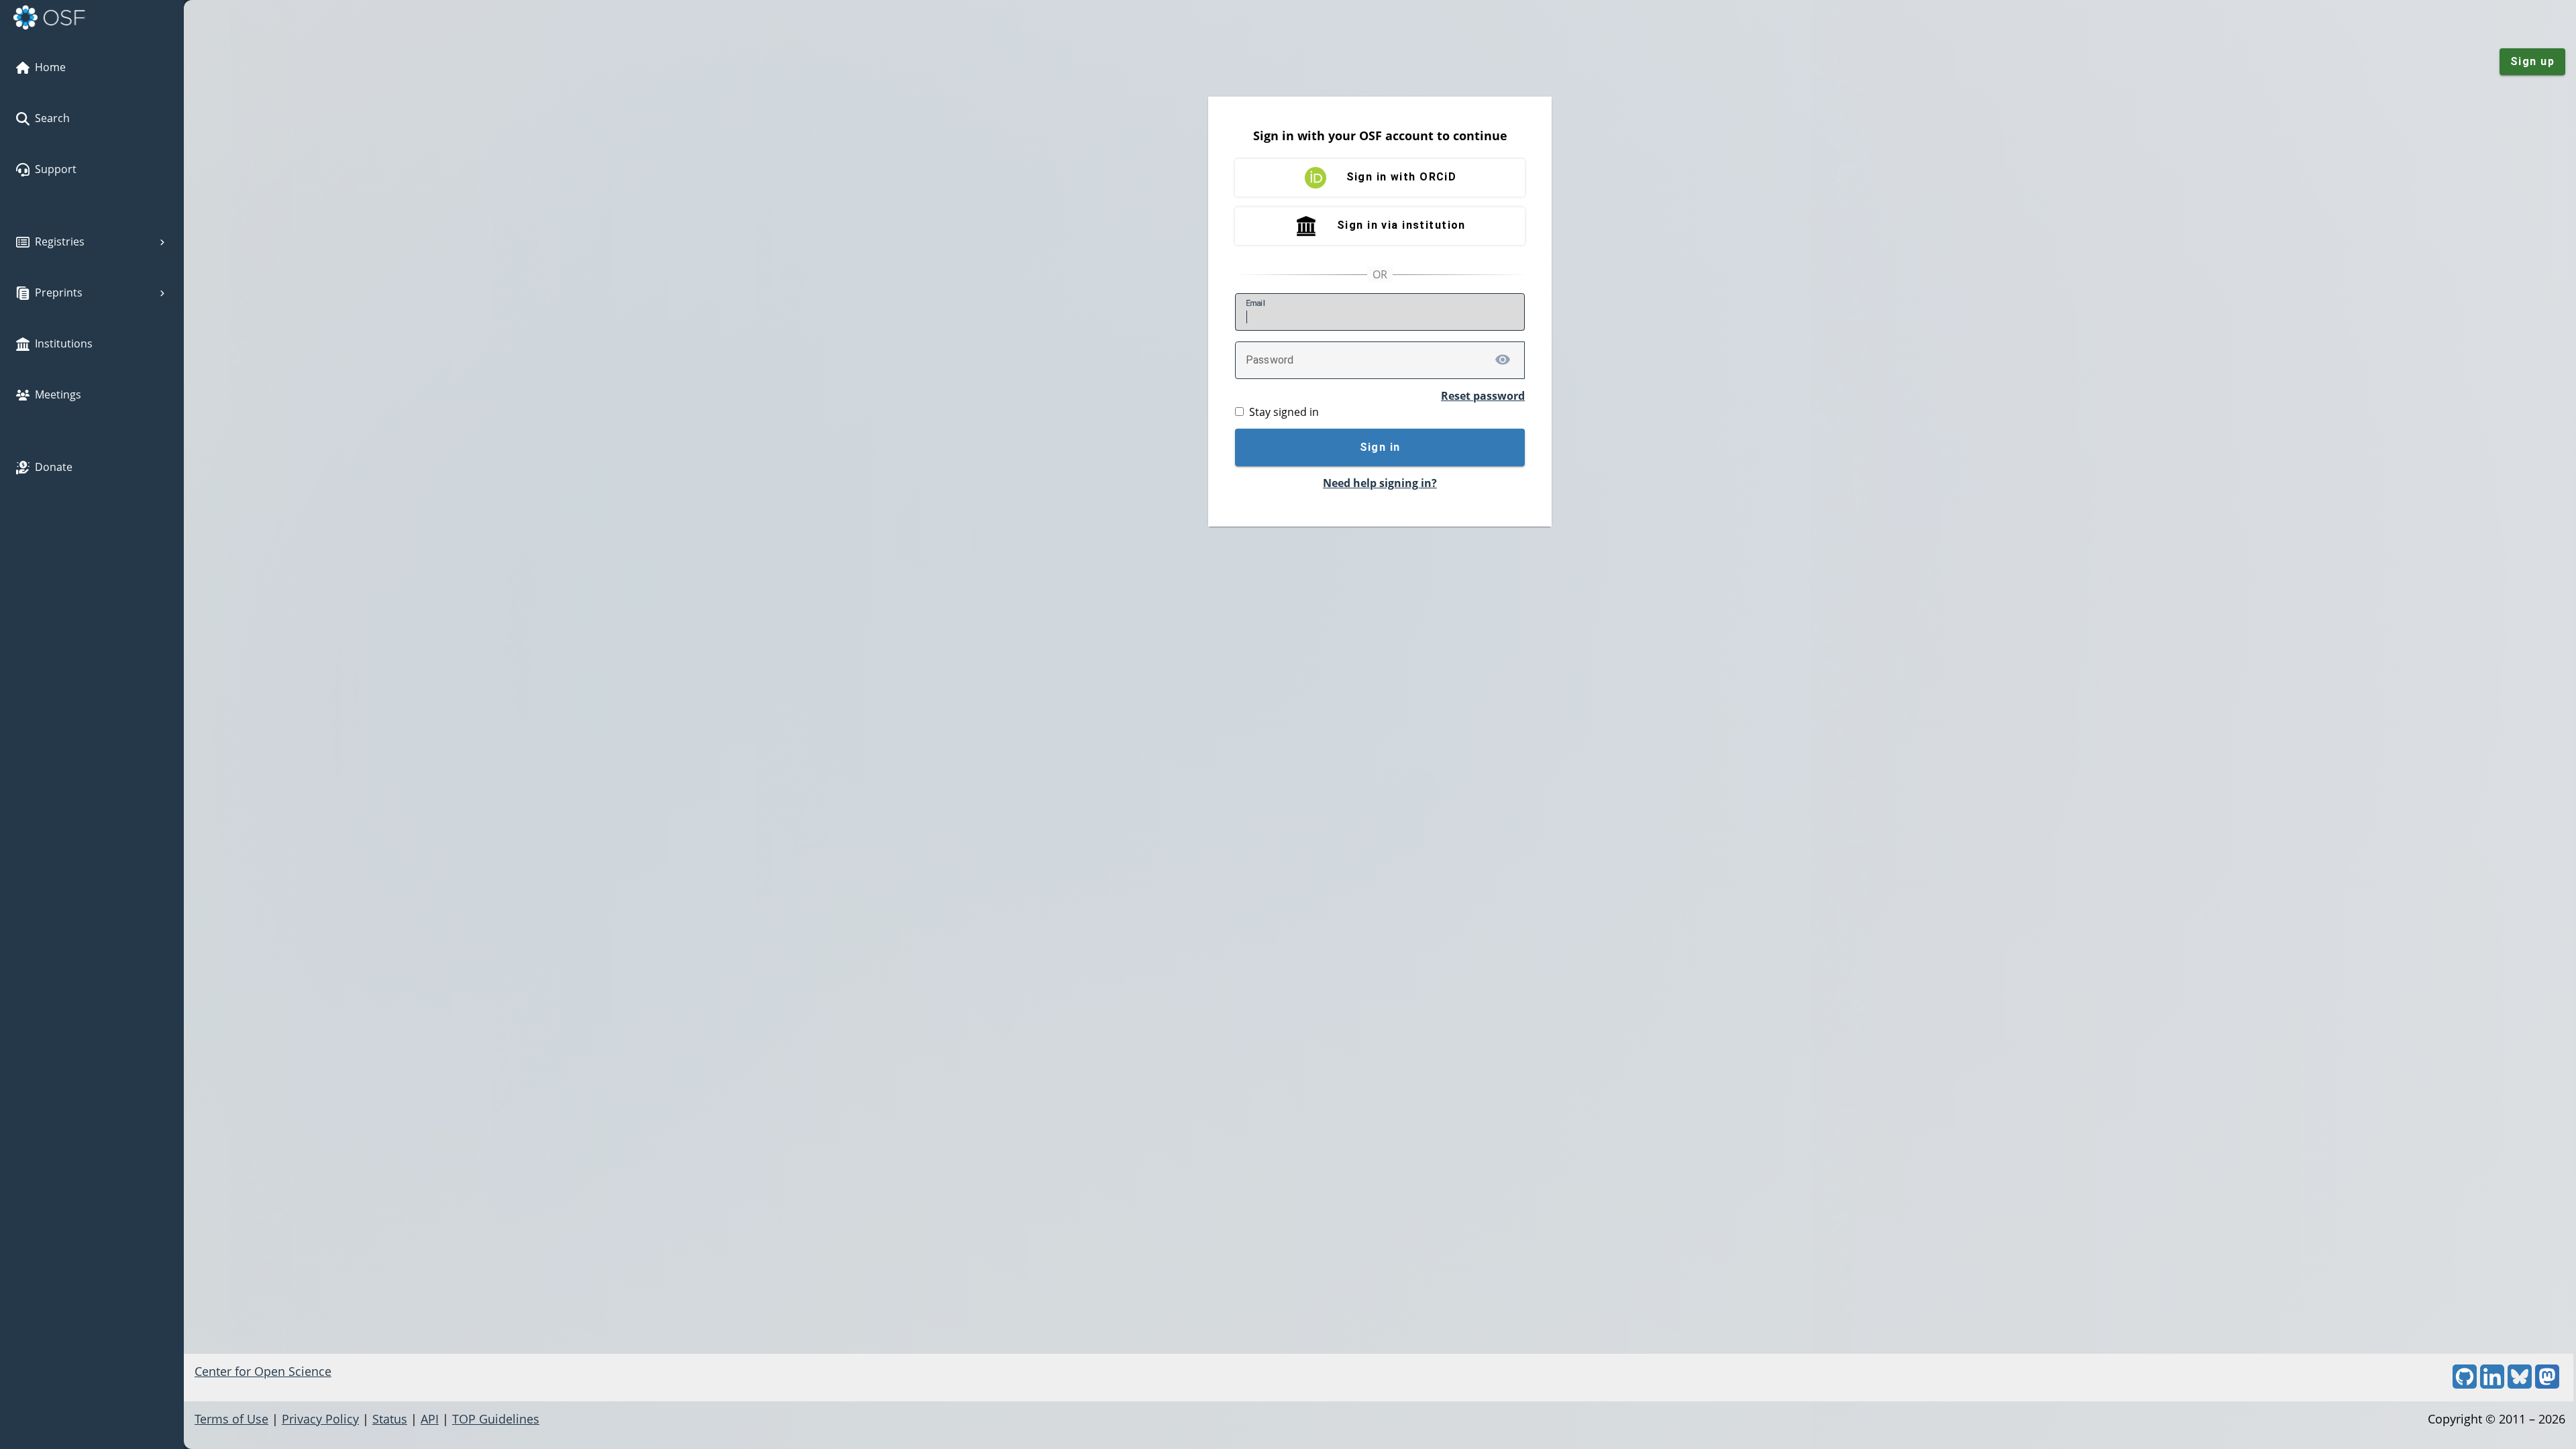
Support (56, 169)
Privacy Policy (320, 1419)
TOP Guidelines (496, 1419)
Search (52, 118)
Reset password (1483, 396)
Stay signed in (1284, 412)
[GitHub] (2465, 1384)
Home (50, 67)
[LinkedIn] (2492, 1384)
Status (390, 1419)
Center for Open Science (263, 1371)
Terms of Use (231, 1419)
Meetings (58, 394)
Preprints (59, 292)
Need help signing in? (1380, 483)
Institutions (64, 343)
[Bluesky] (2520, 1384)
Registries (60, 241)
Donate (54, 467)
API (430, 1419)
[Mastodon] (2547, 1384)
